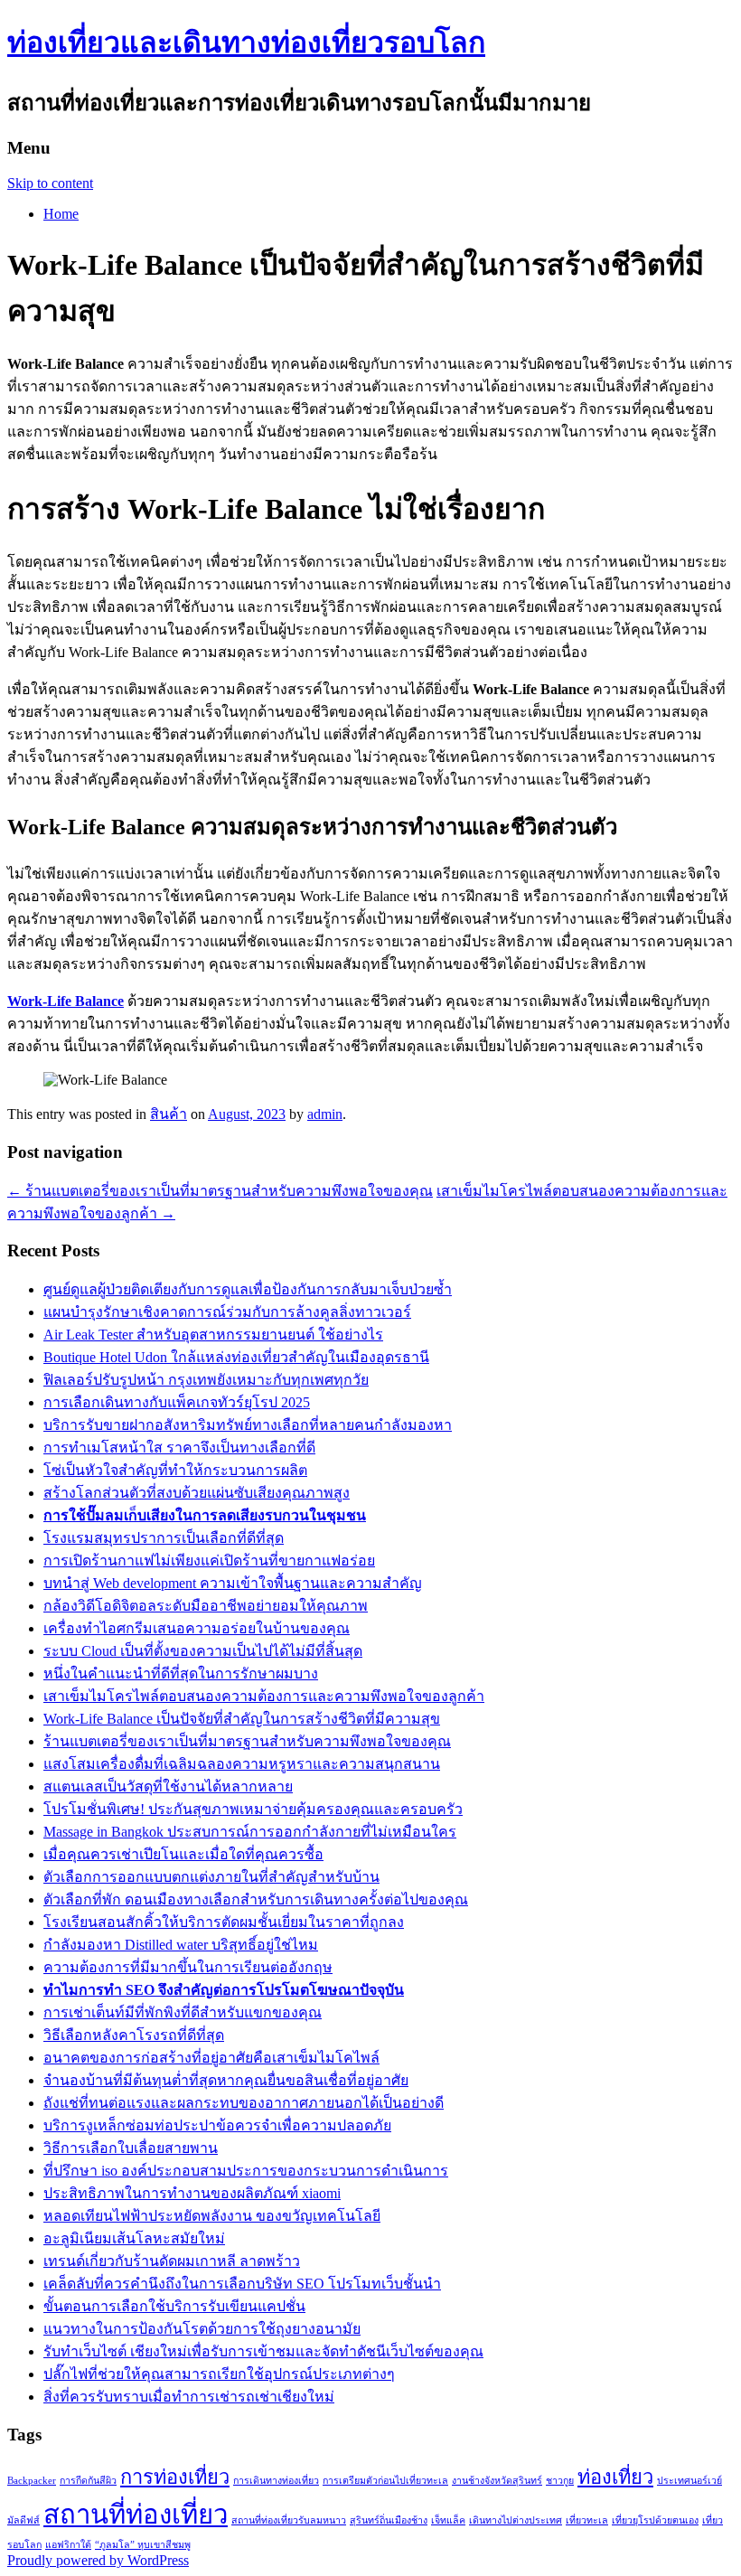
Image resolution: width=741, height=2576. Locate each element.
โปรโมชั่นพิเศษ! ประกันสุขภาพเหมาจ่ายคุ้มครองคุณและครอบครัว (253, 1809)
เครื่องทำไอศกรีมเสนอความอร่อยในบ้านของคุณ (197, 1628)
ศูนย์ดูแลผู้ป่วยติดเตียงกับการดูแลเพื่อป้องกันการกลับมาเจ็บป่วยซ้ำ (248, 1289)
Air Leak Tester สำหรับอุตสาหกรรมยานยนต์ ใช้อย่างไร (213, 1335)
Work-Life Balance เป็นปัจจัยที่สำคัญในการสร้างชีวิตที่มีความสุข (242, 1719)
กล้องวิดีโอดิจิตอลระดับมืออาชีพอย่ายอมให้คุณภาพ (206, 1606)
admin (325, 1114)
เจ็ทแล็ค (448, 2520)
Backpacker (32, 2481)
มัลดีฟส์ (23, 2520)
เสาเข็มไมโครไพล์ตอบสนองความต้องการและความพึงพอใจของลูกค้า (264, 1696)
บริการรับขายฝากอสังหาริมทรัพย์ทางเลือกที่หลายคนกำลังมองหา (248, 1425)
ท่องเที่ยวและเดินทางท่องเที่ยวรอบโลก (246, 42)
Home (61, 214)
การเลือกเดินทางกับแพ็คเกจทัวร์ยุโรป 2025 (177, 1402)
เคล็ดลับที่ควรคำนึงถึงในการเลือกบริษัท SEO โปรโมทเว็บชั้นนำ (242, 2284)
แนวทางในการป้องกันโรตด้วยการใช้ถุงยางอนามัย (202, 2329)
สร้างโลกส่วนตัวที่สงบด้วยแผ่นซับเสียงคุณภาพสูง (197, 1493)
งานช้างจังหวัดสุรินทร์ (497, 2481)
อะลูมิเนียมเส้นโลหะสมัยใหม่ (134, 2238)
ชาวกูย (560, 2481)
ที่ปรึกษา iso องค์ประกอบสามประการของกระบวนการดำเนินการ (246, 2171)
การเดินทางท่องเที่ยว (276, 2481)
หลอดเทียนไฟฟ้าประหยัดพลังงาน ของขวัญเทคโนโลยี (212, 2216)
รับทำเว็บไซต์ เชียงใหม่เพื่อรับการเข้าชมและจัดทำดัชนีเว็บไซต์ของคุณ (263, 2351)
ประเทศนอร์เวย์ (689, 2481)
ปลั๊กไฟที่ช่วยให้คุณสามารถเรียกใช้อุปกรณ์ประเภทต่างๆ (219, 2374)
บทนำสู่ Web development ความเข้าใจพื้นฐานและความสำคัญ (233, 1583)
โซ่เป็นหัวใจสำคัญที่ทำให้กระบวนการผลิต (175, 1470)
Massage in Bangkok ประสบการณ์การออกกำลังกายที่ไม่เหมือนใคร (250, 1832)
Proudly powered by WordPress (98, 2560)
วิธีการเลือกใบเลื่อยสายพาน (131, 2148)
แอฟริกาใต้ (68, 2545)
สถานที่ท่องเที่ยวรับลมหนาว (289, 2520)
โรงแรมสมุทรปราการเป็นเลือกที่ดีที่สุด (164, 1538)
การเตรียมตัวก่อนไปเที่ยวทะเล (385, 2481)
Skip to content (50, 183)
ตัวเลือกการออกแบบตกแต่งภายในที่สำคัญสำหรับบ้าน (211, 1877)
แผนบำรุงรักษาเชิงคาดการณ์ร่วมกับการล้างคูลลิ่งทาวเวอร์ (227, 1312)
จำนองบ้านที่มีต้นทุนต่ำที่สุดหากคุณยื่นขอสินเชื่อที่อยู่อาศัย (226, 2080)
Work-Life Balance (66, 1001)
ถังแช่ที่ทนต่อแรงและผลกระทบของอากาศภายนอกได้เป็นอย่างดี (244, 2103)
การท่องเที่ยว (175, 2477)
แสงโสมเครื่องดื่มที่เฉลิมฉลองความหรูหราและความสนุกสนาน (242, 1764)
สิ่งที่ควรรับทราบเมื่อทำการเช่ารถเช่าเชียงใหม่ (189, 2397)
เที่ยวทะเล (587, 2520)
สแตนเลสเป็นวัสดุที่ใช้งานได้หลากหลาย (168, 1786)
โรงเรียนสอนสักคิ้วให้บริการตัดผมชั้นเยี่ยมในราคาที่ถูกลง (224, 1922)
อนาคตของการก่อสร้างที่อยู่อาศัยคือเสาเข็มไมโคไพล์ (211, 2058)
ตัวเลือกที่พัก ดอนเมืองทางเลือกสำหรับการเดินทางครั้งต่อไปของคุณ (256, 1899)
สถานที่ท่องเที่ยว (136, 2515)
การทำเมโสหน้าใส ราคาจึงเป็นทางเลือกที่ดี (179, 1448)
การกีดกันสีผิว (88, 2481)
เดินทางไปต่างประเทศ (516, 2520)
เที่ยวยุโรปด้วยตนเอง (655, 2520)
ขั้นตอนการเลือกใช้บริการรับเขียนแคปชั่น (174, 2306)
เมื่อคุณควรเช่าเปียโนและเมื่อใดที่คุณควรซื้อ (183, 1854)
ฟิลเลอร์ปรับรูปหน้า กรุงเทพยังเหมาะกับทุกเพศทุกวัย (206, 1380)
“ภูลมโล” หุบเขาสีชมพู (143, 2545)
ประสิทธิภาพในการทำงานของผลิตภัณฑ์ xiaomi (192, 2193)
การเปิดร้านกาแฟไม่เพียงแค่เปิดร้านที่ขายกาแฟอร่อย (209, 1561)
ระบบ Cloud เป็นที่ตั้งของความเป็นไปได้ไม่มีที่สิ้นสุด (203, 1651)
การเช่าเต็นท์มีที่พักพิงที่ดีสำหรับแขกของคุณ (183, 2012)
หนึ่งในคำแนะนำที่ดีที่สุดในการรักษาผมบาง (181, 1673)
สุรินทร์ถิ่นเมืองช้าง (389, 2520)
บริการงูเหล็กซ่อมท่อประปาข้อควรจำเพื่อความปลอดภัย (217, 2125)
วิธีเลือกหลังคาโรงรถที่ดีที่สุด (134, 2035)
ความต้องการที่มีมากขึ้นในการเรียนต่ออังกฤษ (188, 1967)
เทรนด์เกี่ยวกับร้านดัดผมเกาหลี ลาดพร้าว (172, 2261)
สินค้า (169, 1114)
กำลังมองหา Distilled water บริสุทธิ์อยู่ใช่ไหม (181, 1945)
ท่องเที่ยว (615, 2477)
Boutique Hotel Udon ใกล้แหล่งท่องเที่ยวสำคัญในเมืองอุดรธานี (236, 1357)
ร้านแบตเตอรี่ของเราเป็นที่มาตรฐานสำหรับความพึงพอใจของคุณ (220, 1191)
